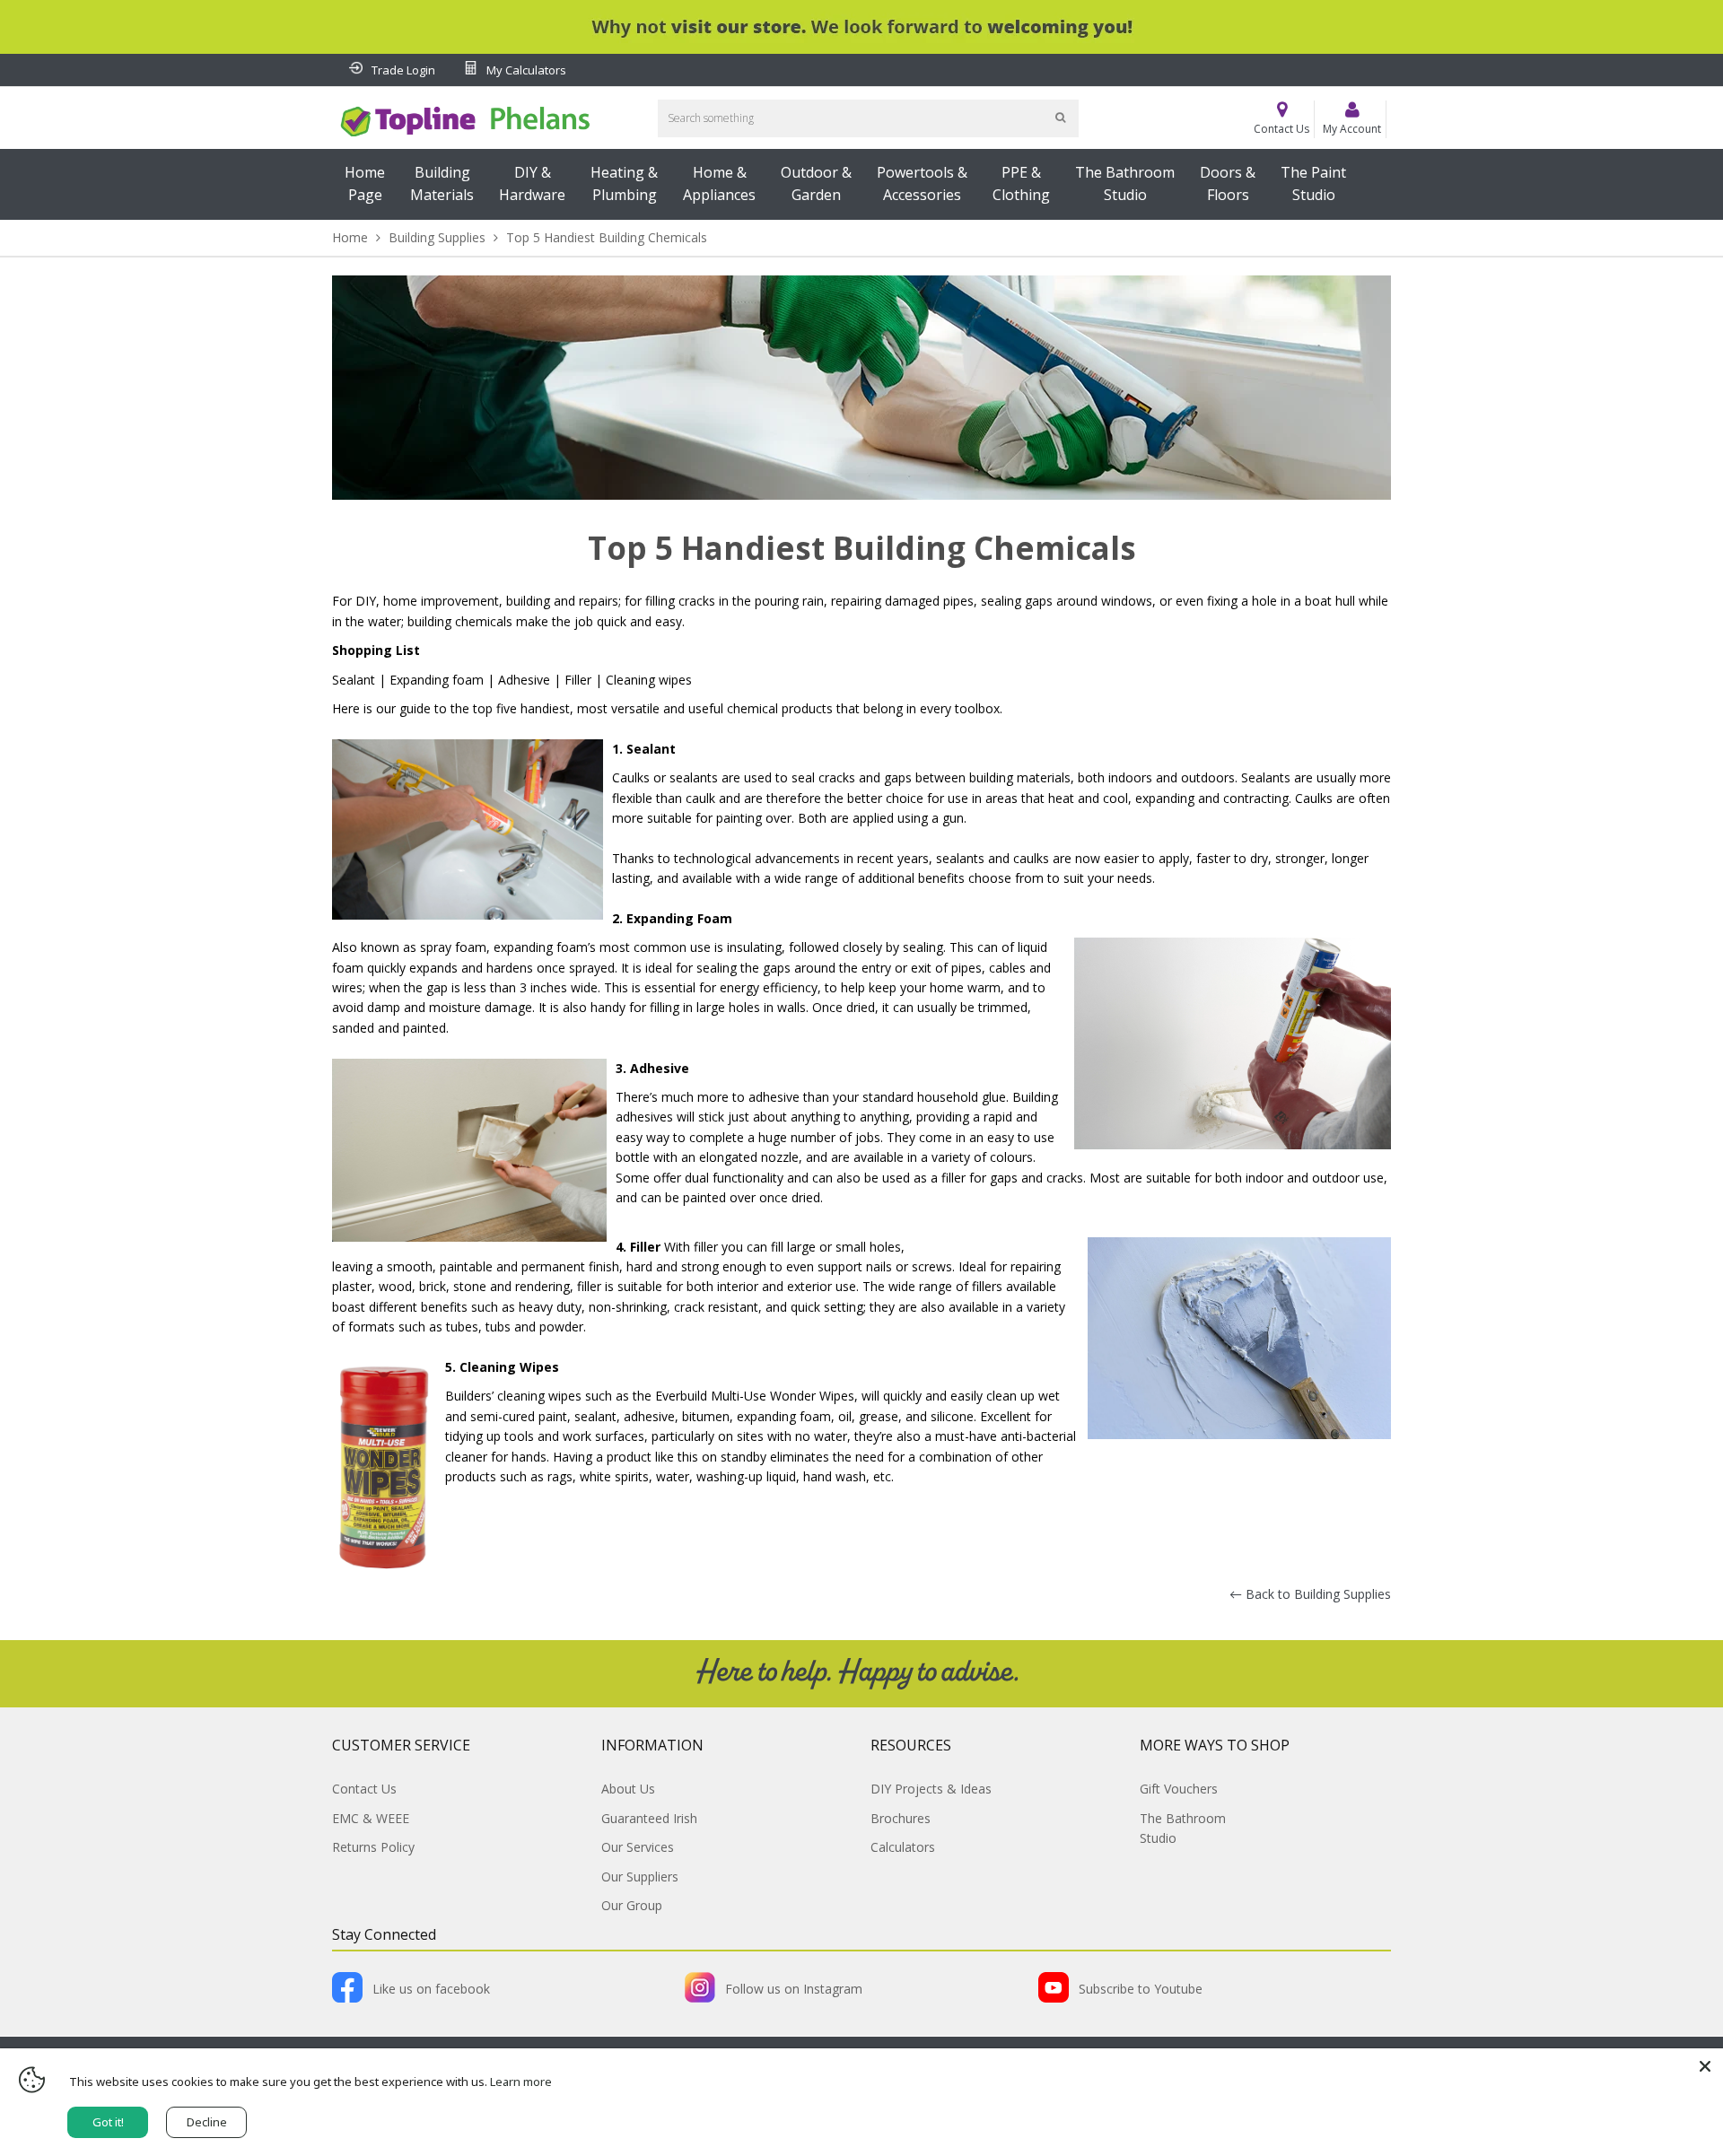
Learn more (521, 2082)
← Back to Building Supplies (1310, 1594)
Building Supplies (437, 237)
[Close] (1705, 2066)
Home (350, 237)
